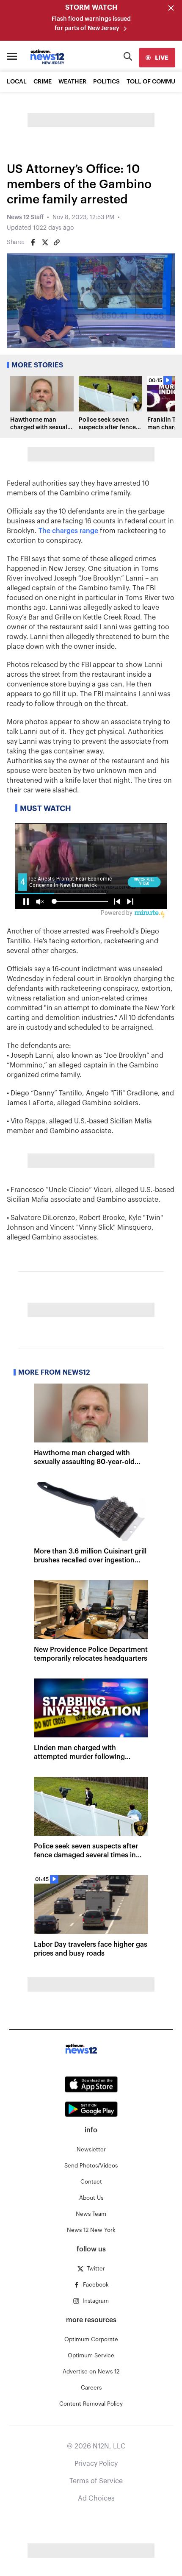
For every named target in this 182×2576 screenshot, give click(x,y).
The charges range (68, 531)
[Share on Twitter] (45, 242)
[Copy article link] (57, 242)
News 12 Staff (25, 217)
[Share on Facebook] (33, 242)
